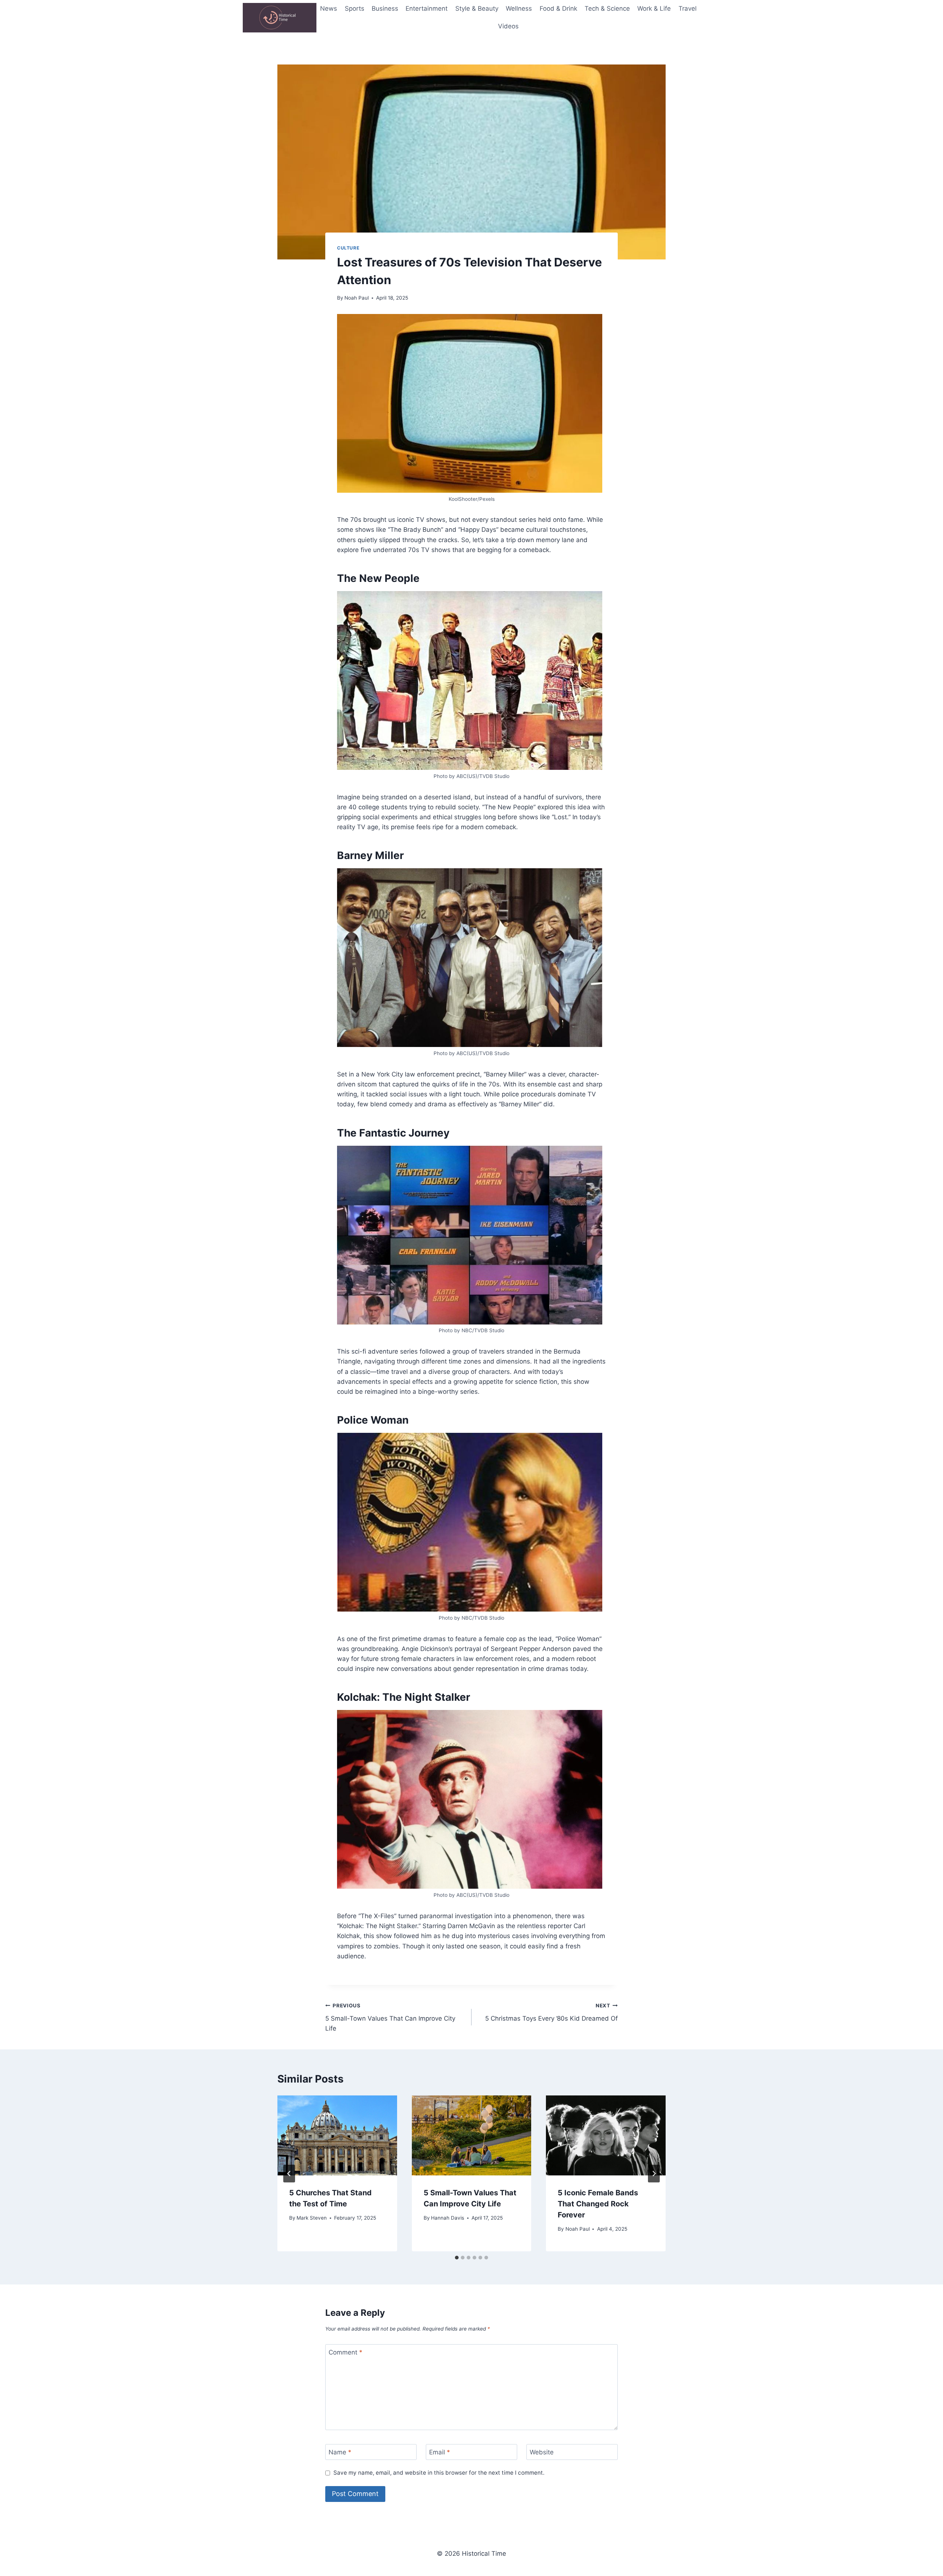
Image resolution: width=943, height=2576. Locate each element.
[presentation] (337, 2135)
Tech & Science (607, 8)
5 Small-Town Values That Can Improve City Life (390, 2017)
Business (385, 8)
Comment (346, 2352)
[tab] (457, 2258)
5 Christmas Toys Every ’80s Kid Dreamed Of (551, 2012)
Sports (355, 8)
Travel (688, 8)
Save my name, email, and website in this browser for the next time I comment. (439, 2473)
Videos (508, 26)
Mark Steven (312, 2218)
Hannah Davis (448, 2218)
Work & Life (654, 8)
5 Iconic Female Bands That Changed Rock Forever (598, 2204)
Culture (348, 248)
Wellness (519, 8)
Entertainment (427, 8)
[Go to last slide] (289, 2174)
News (329, 8)
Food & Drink (558, 8)
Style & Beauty (477, 8)
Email (440, 2452)
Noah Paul (357, 298)
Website (542, 2452)
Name (340, 2452)
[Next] (654, 2174)
